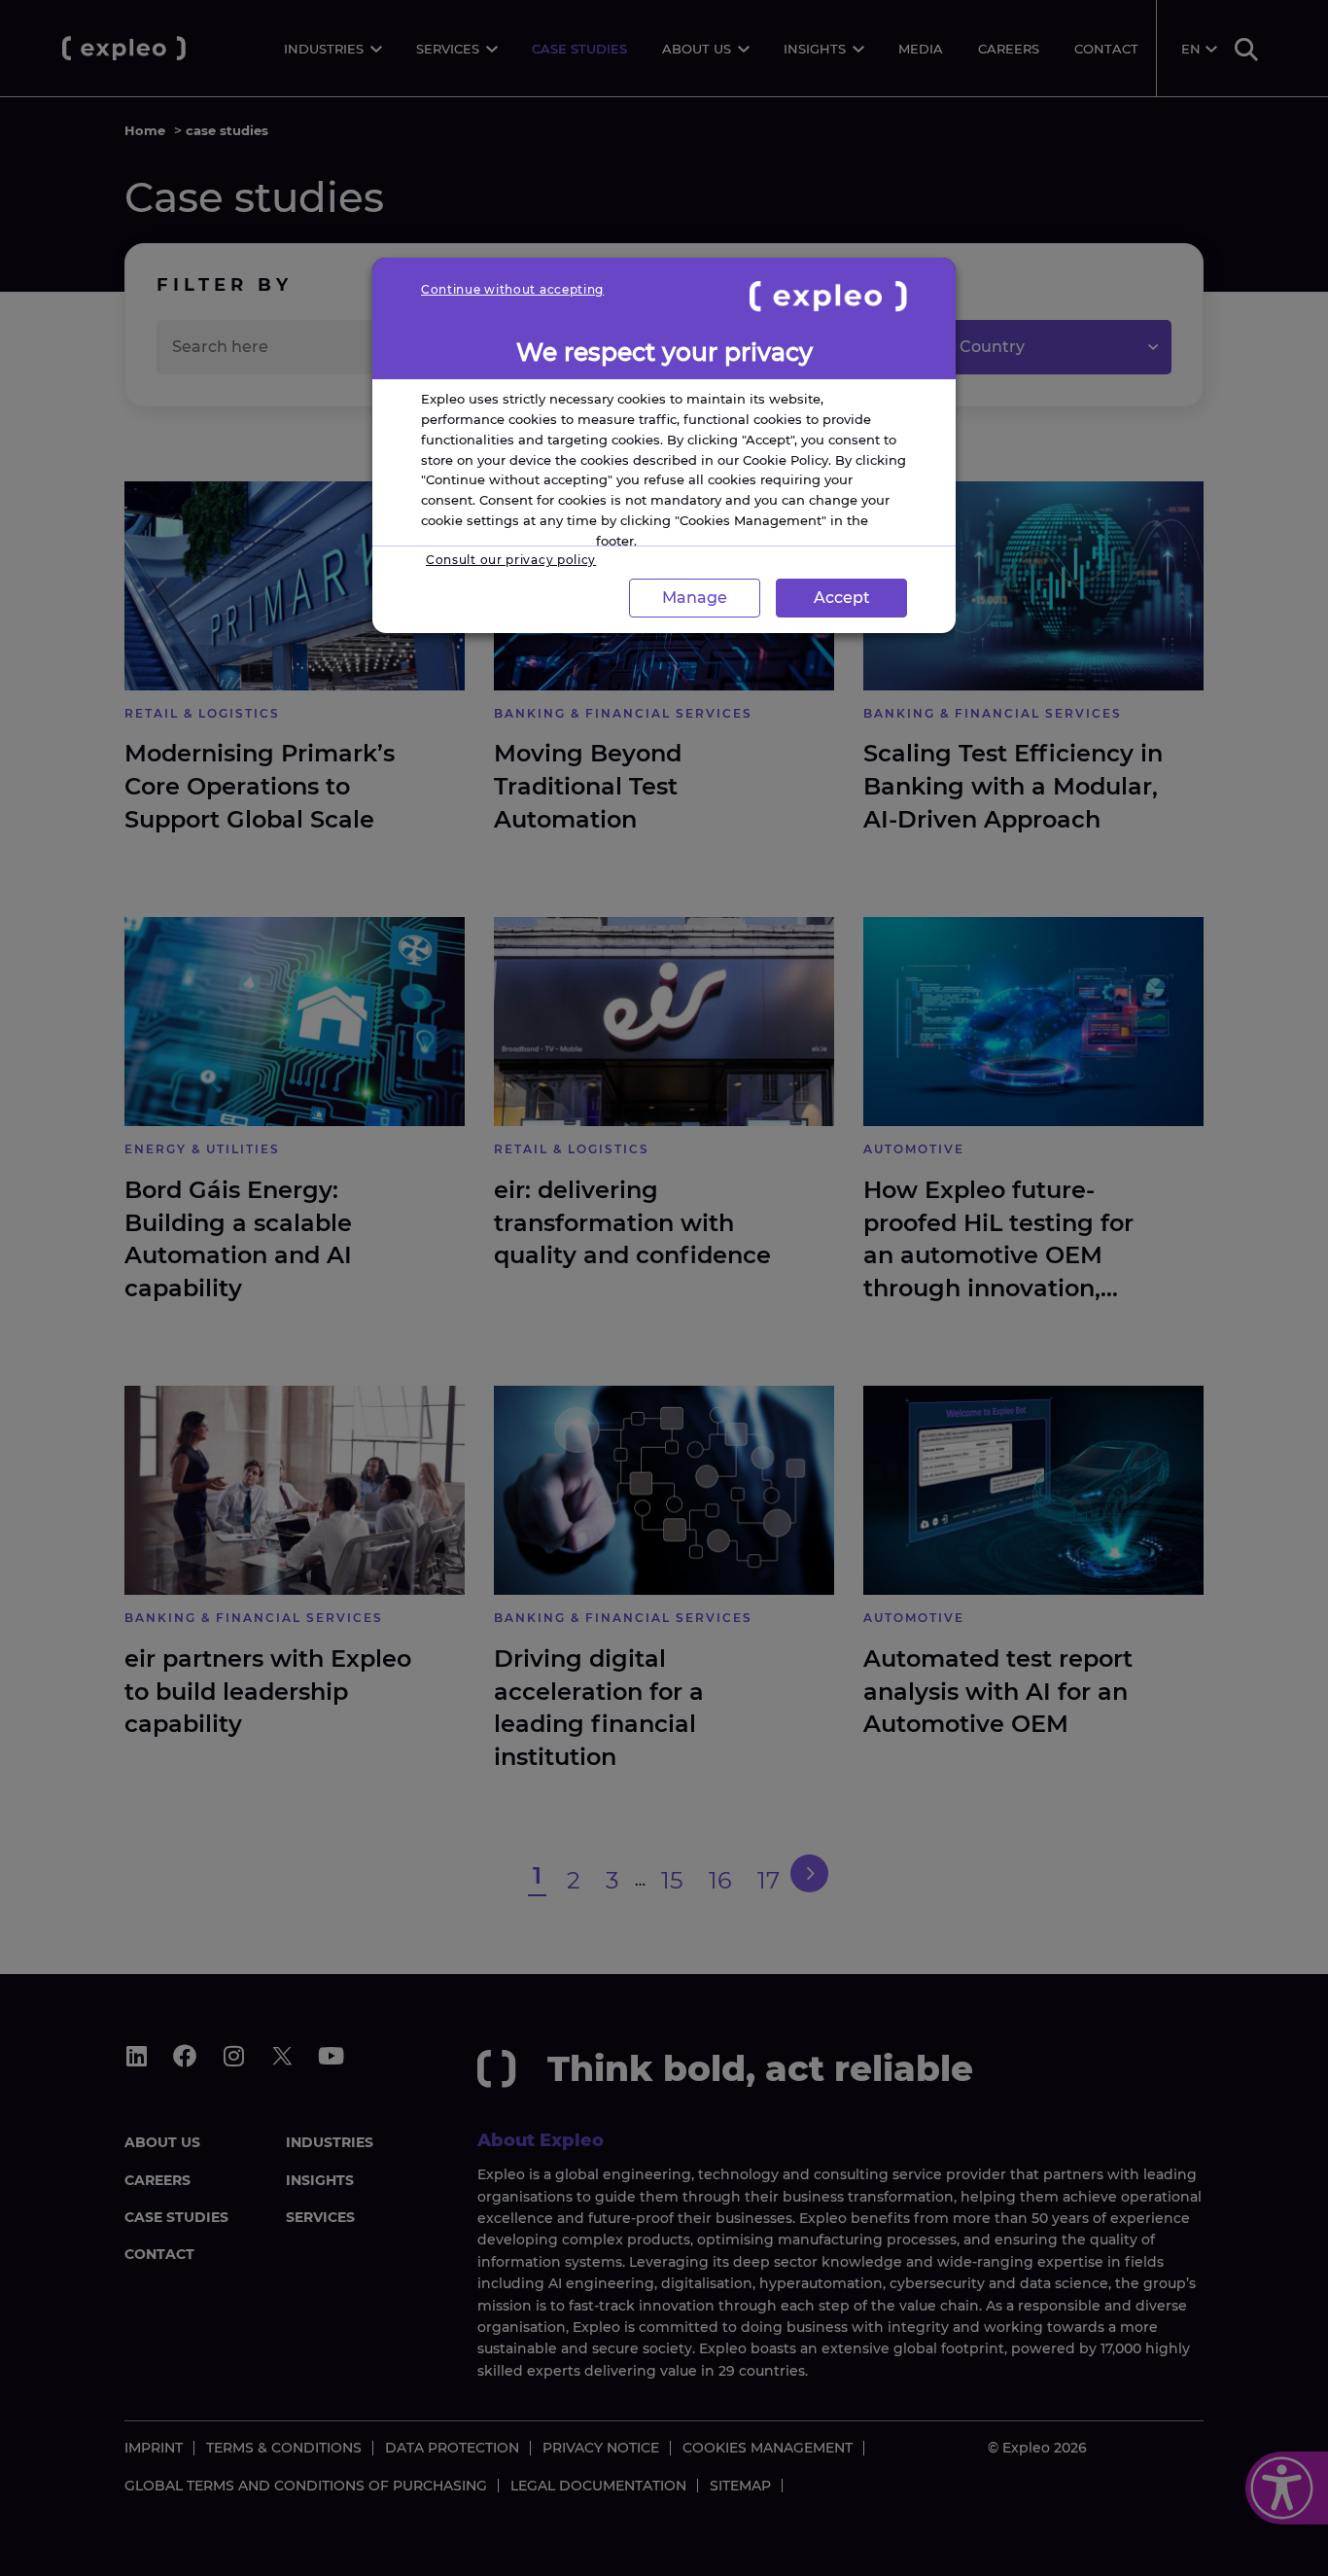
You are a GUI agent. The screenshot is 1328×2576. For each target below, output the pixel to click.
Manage (695, 598)
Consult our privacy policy (511, 560)
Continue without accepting (512, 289)
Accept (842, 598)
